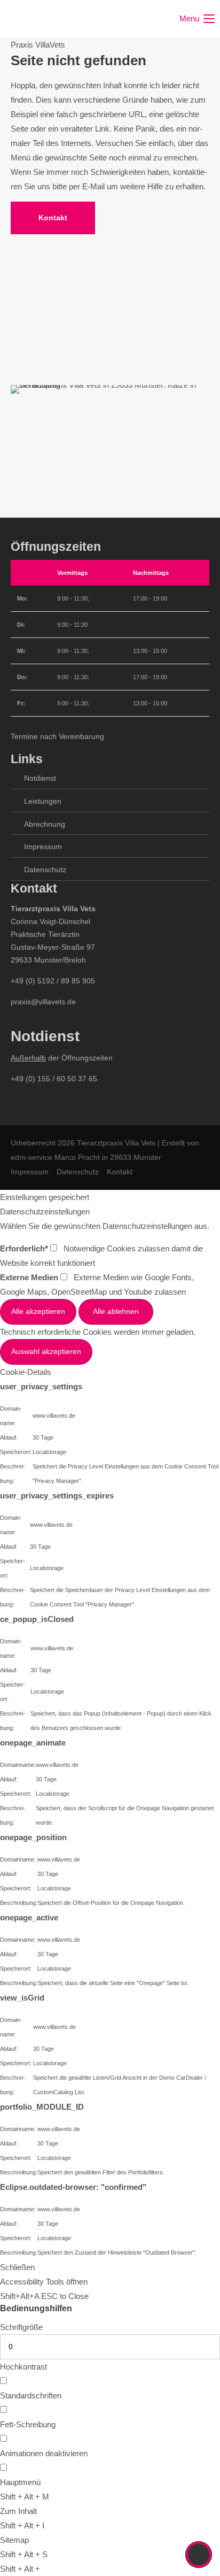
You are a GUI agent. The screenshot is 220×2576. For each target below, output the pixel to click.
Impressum (43, 847)
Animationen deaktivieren (44, 2453)
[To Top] (199, 2555)
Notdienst (40, 778)
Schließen (17, 2267)
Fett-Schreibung (28, 2424)
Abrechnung (45, 824)
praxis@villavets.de (43, 1002)
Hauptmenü (20, 2482)
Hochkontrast (23, 2367)
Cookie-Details (26, 1372)
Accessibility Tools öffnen (44, 2282)
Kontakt (53, 218)
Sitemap (14, 2540)
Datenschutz (45, 870)
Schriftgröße (21, 2327)
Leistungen (43, 801)
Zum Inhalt (18, 2511)
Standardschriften (31, 2396)
